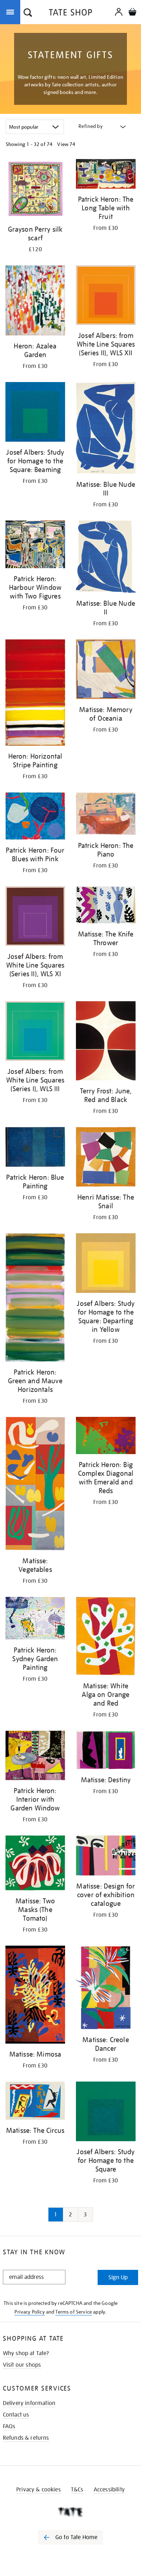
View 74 (66, 144)
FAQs (9, 2426)
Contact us (16, 2415)
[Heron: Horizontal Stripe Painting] (35, 694)
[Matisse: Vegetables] (35, 1485)
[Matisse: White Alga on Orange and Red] (106, 1637)
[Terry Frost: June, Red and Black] (106, 1042)
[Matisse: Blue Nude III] (106, 429)
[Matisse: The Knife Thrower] (106, 906)
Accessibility (109, 2490)
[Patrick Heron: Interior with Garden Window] (35, 1757)
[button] (28, 13)
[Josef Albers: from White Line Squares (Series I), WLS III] (35, 1032)
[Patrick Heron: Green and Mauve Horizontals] (35, 1299)
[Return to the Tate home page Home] (70, 14)
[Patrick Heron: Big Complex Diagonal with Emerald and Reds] (106, 1437)
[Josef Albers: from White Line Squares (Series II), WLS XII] (106, 296)
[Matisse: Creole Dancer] (106, 1989)
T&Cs (77, 2490)
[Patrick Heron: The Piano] (106, 815)
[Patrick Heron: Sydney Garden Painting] (35, 1619)
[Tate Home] (70, 2512)
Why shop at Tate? (26, 2353)
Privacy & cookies (39, 2490)
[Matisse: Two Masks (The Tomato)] (35, 1864)
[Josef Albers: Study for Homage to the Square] (106, 2113)
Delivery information (29, 2403)
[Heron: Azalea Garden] (35, 302)
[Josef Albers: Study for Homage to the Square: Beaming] (35, 413)
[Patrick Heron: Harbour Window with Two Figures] (35, 546)
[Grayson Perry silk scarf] (35, 190)
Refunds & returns (26, 2438)
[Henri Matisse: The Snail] (106, 1158)
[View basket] (132, 13)
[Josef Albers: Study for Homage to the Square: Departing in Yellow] (106, 1264)
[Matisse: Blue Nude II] (106, 558)
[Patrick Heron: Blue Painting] (35, 1148)
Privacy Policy (29, 2312)
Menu (12, 12)
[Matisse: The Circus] (35, 2102)
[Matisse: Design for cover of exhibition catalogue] (106, 1857)
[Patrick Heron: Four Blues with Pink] (35, 817)
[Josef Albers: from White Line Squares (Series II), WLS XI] (35, 917)
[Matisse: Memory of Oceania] (106, 670)
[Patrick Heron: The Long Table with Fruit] (106, 175)
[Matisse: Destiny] (106, 1751)
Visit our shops (22, 2365)
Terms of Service (74, 2312)
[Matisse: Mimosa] (35, 1996)
